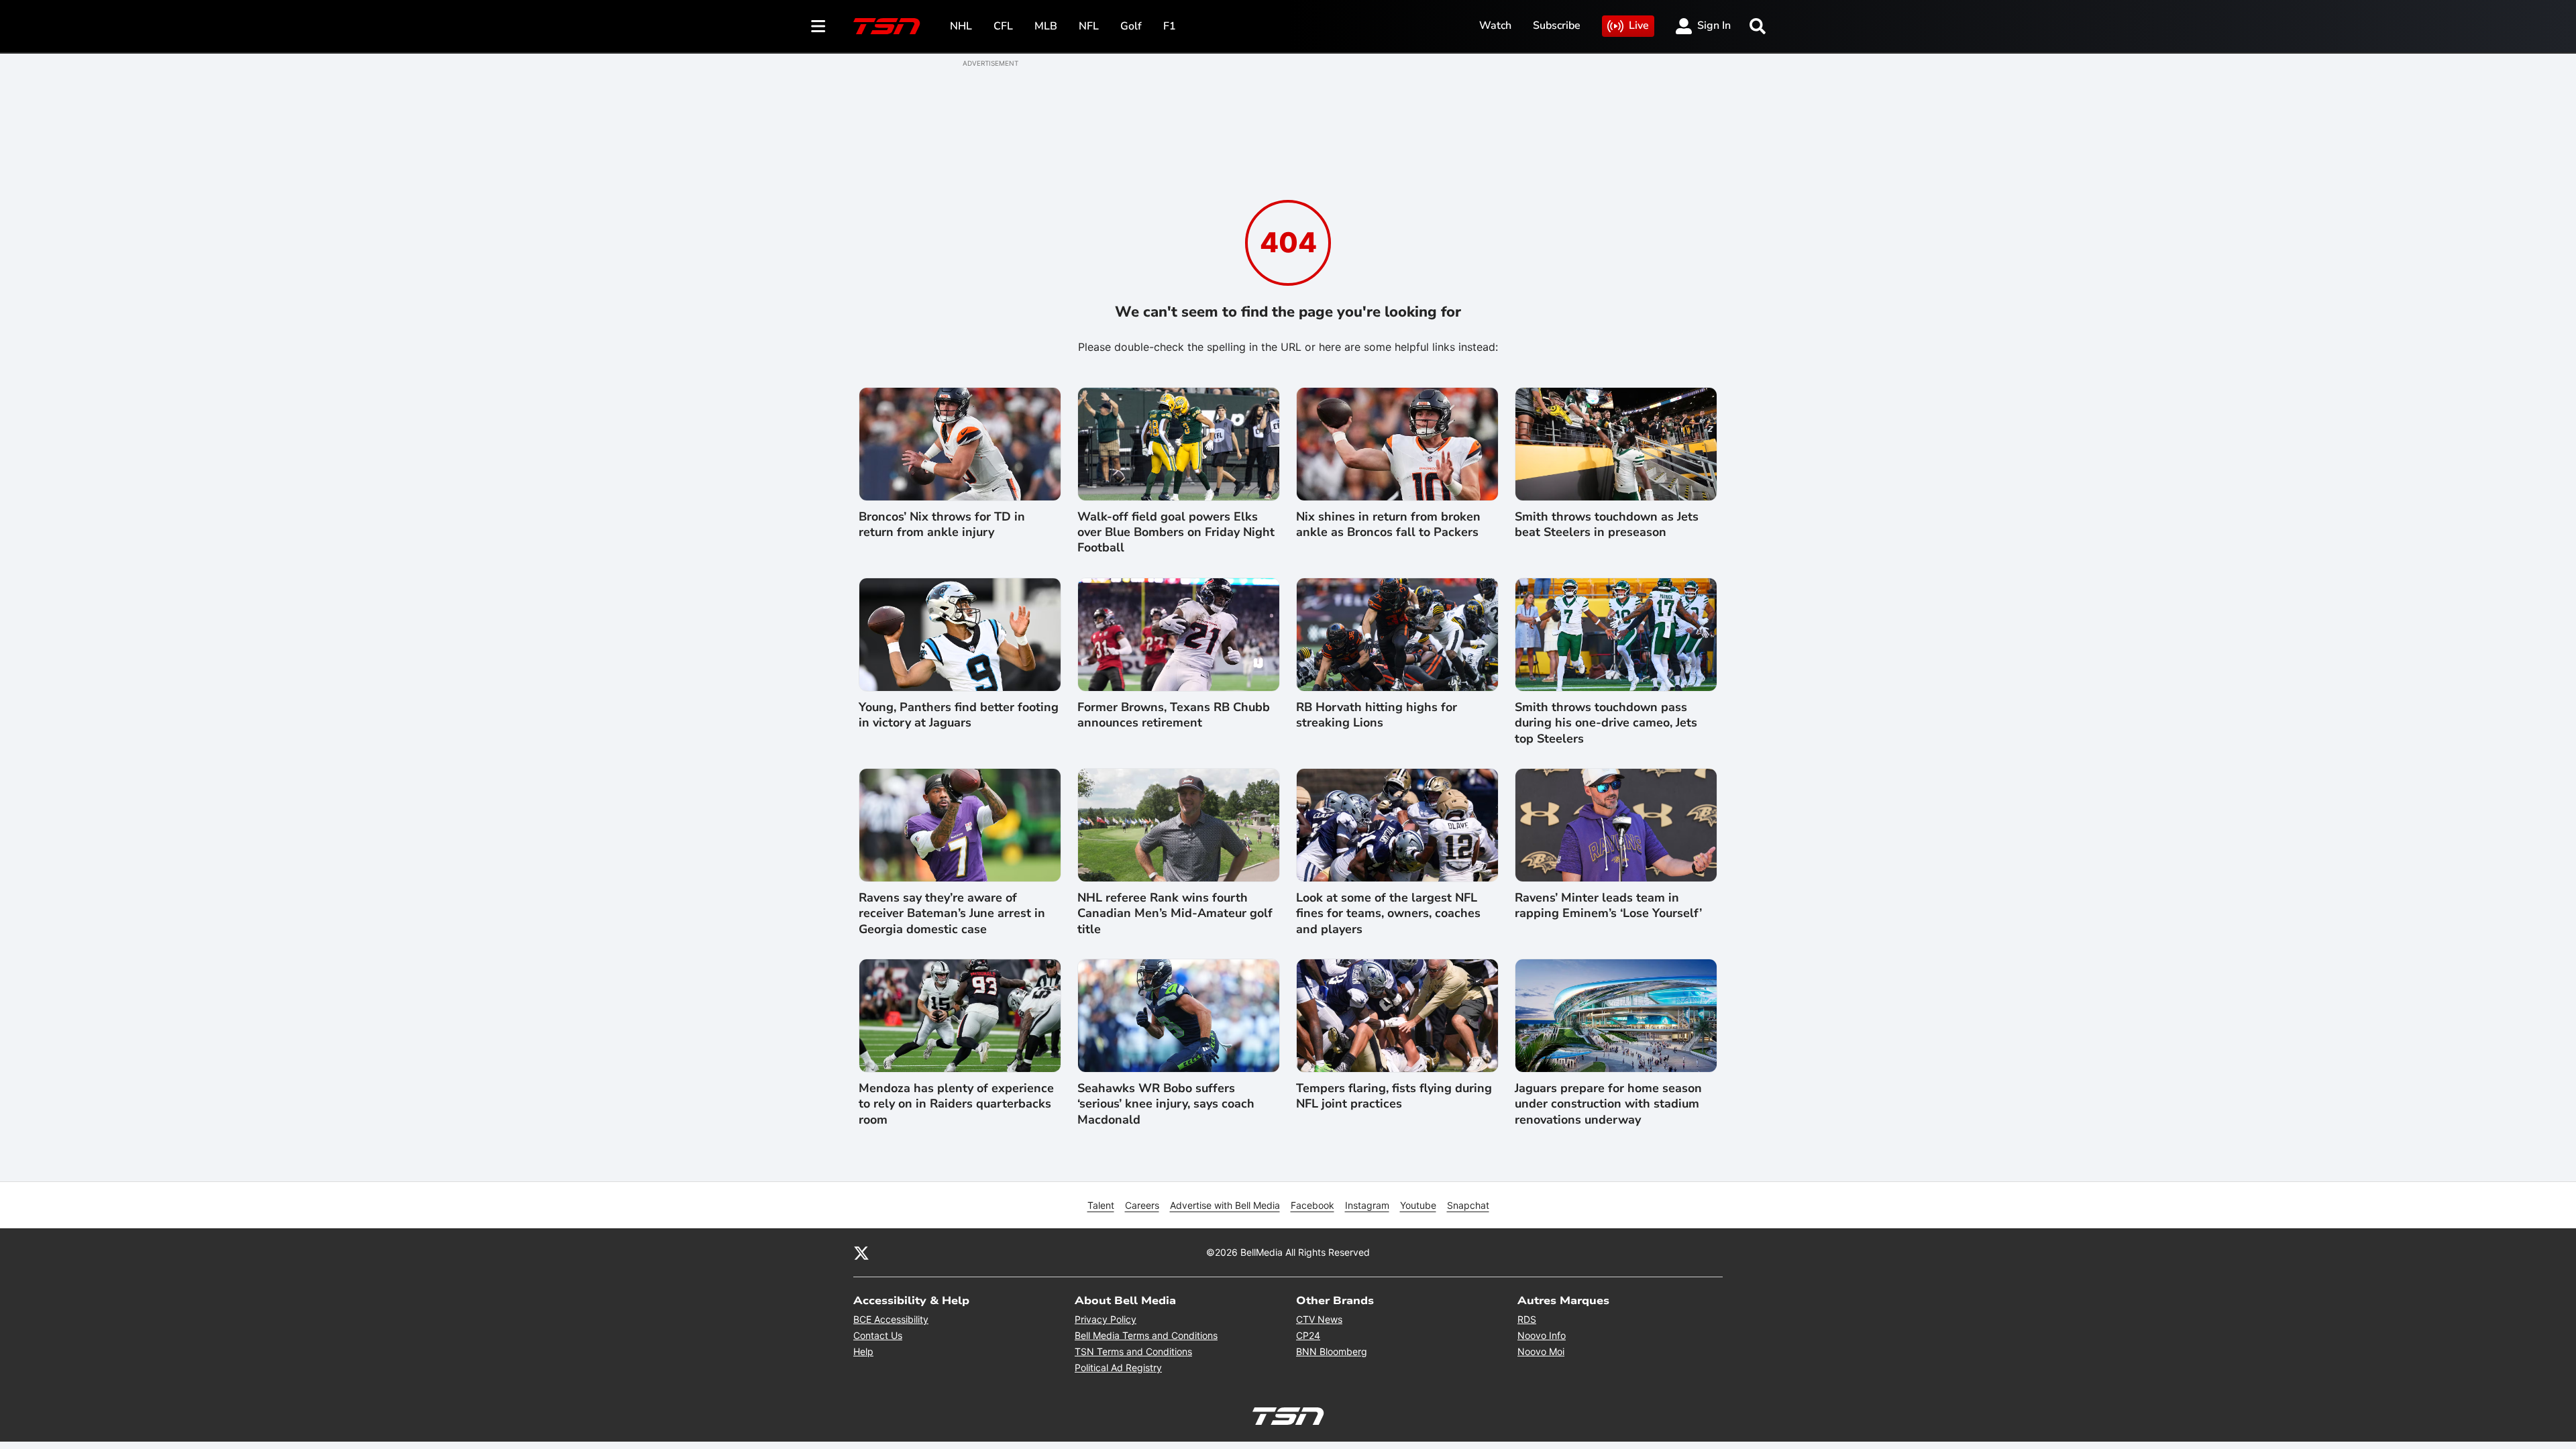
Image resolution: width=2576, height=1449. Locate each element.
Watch (1495, 25)
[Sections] (818, 26)
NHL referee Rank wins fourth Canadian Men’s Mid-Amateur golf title (1175, 914)
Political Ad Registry (1118, 1367)
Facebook (1312, 1205)
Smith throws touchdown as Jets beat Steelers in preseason (1607, 525)
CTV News (1319, 1319)
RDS (1527, 1319)
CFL (1003, 26)
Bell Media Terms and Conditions (1146, 1335)
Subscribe (1557, 25)
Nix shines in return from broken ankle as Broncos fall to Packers (1388, 525)
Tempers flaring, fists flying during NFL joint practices (1394, 1096)
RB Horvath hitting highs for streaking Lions (1377, 715)
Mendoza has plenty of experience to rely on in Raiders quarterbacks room (956, 1104)
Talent (1101, 1205)
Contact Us (878, 1335)
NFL (1089, 26)
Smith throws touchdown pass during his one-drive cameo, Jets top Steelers (1606, 723)
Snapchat (1468, 1205)
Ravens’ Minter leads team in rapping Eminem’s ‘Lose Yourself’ (1608, 906)
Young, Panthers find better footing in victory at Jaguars (959, 715)
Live (1639, 25)
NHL (961, 26)
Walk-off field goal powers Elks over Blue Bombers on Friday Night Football (1176, 533)
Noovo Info (1542, 1335)
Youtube (1418, 1205)
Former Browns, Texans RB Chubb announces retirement (1174, 715)
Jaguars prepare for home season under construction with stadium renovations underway (1608, 1104)
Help (863, 1351)
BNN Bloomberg (1332, 1351)
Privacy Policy (1106, 1319)
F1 (1170, 26)
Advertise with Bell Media (1225, 1205)
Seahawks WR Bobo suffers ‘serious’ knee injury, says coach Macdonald (1166, 1104)
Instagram (1367, 1205)
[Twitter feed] (861, 1252)
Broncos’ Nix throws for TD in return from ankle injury (942, 525)
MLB (1046, 26)
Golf (1131, 26)
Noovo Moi (1541, 1351)
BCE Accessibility (891, 1319)
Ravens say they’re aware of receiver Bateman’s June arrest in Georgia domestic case (952, 914)
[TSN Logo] (887, 26)
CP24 (1308, 1335)
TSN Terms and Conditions (1133, 1351)
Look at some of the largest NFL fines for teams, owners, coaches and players (1388, 914)
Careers (1142, 1205)
